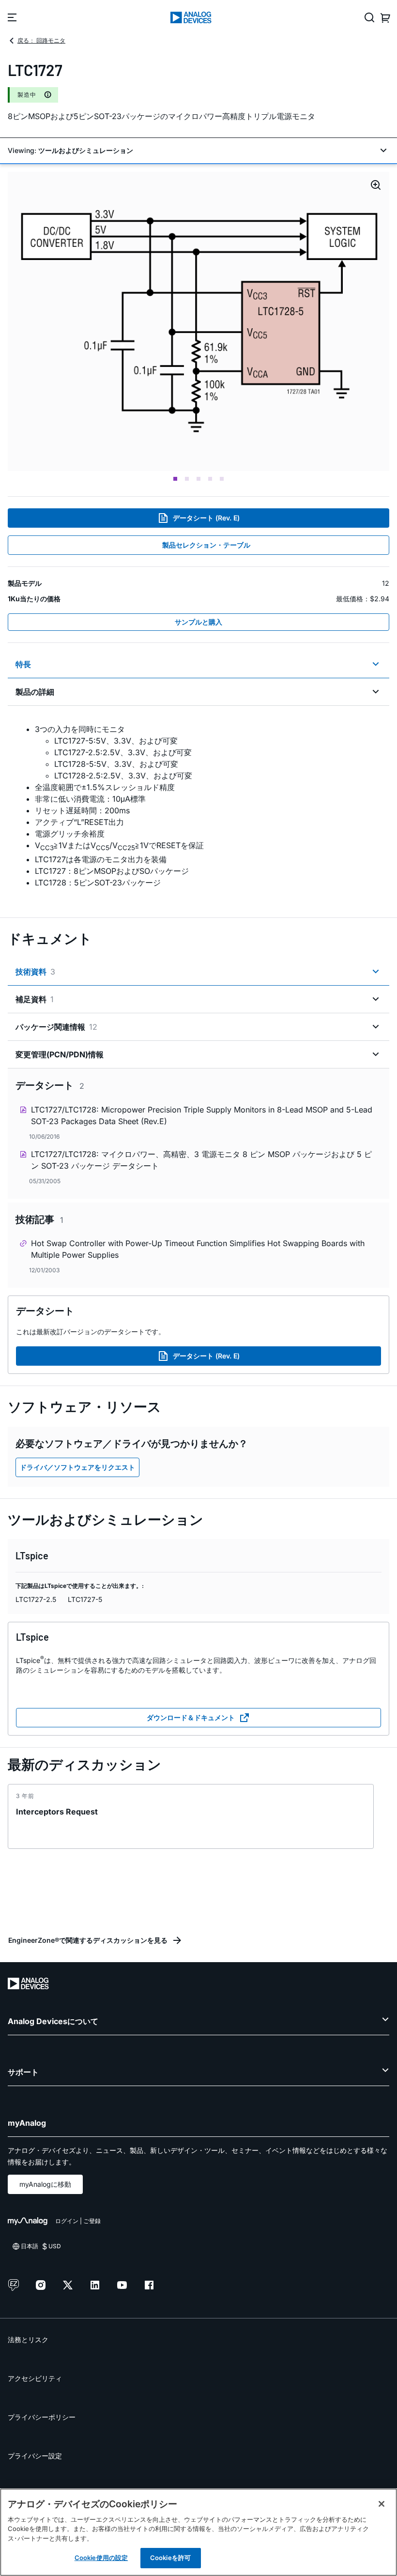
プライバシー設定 (35, 2456)
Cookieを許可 (170, 2558)
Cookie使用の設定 (101, 2558)
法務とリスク (28, 2340)
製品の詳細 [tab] (35, 692)
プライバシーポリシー (42, 2417)
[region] (198, 2532)
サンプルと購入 (198, 622)
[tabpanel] (198, 806)
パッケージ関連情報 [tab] (56, 1027)
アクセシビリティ (35, 2378)
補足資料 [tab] (35, 999)
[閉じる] (382, 2504)
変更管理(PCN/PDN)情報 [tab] (60, 1054)
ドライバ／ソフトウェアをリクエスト (77, 1467)
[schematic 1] (198, 321)
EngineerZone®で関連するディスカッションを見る (88, 1940)
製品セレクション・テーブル (206, 545)
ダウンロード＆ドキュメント (191, 1717)
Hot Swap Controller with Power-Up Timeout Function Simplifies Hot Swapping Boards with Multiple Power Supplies (198, 1249)
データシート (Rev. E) (206, 518)
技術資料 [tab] (35, 972)
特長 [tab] (23, 664)
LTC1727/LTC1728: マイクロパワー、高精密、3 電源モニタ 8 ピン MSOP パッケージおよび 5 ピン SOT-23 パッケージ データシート (201, 1160)
